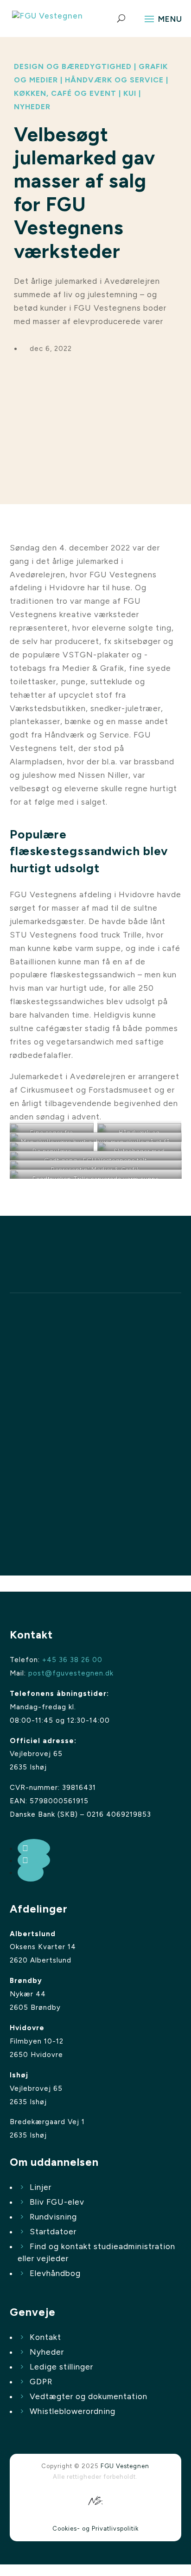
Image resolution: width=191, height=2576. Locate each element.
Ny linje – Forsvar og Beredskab (89, 1425)
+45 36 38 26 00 (72, 1660)
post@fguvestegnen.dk (71, 1673)
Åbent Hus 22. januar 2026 (76, 1498)
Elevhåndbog (55, 2273)
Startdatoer (53, 2232)
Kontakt (45, 2337)
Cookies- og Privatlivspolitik (95, 2529)
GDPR (41, 2382)
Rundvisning (53, 2217)
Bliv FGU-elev (57, 2202)
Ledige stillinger (61, 2367)
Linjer (41, 2187)
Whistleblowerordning (73, 2411)
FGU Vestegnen (125, 2466)
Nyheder (47, 2352)
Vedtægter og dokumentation (89, 2396)
